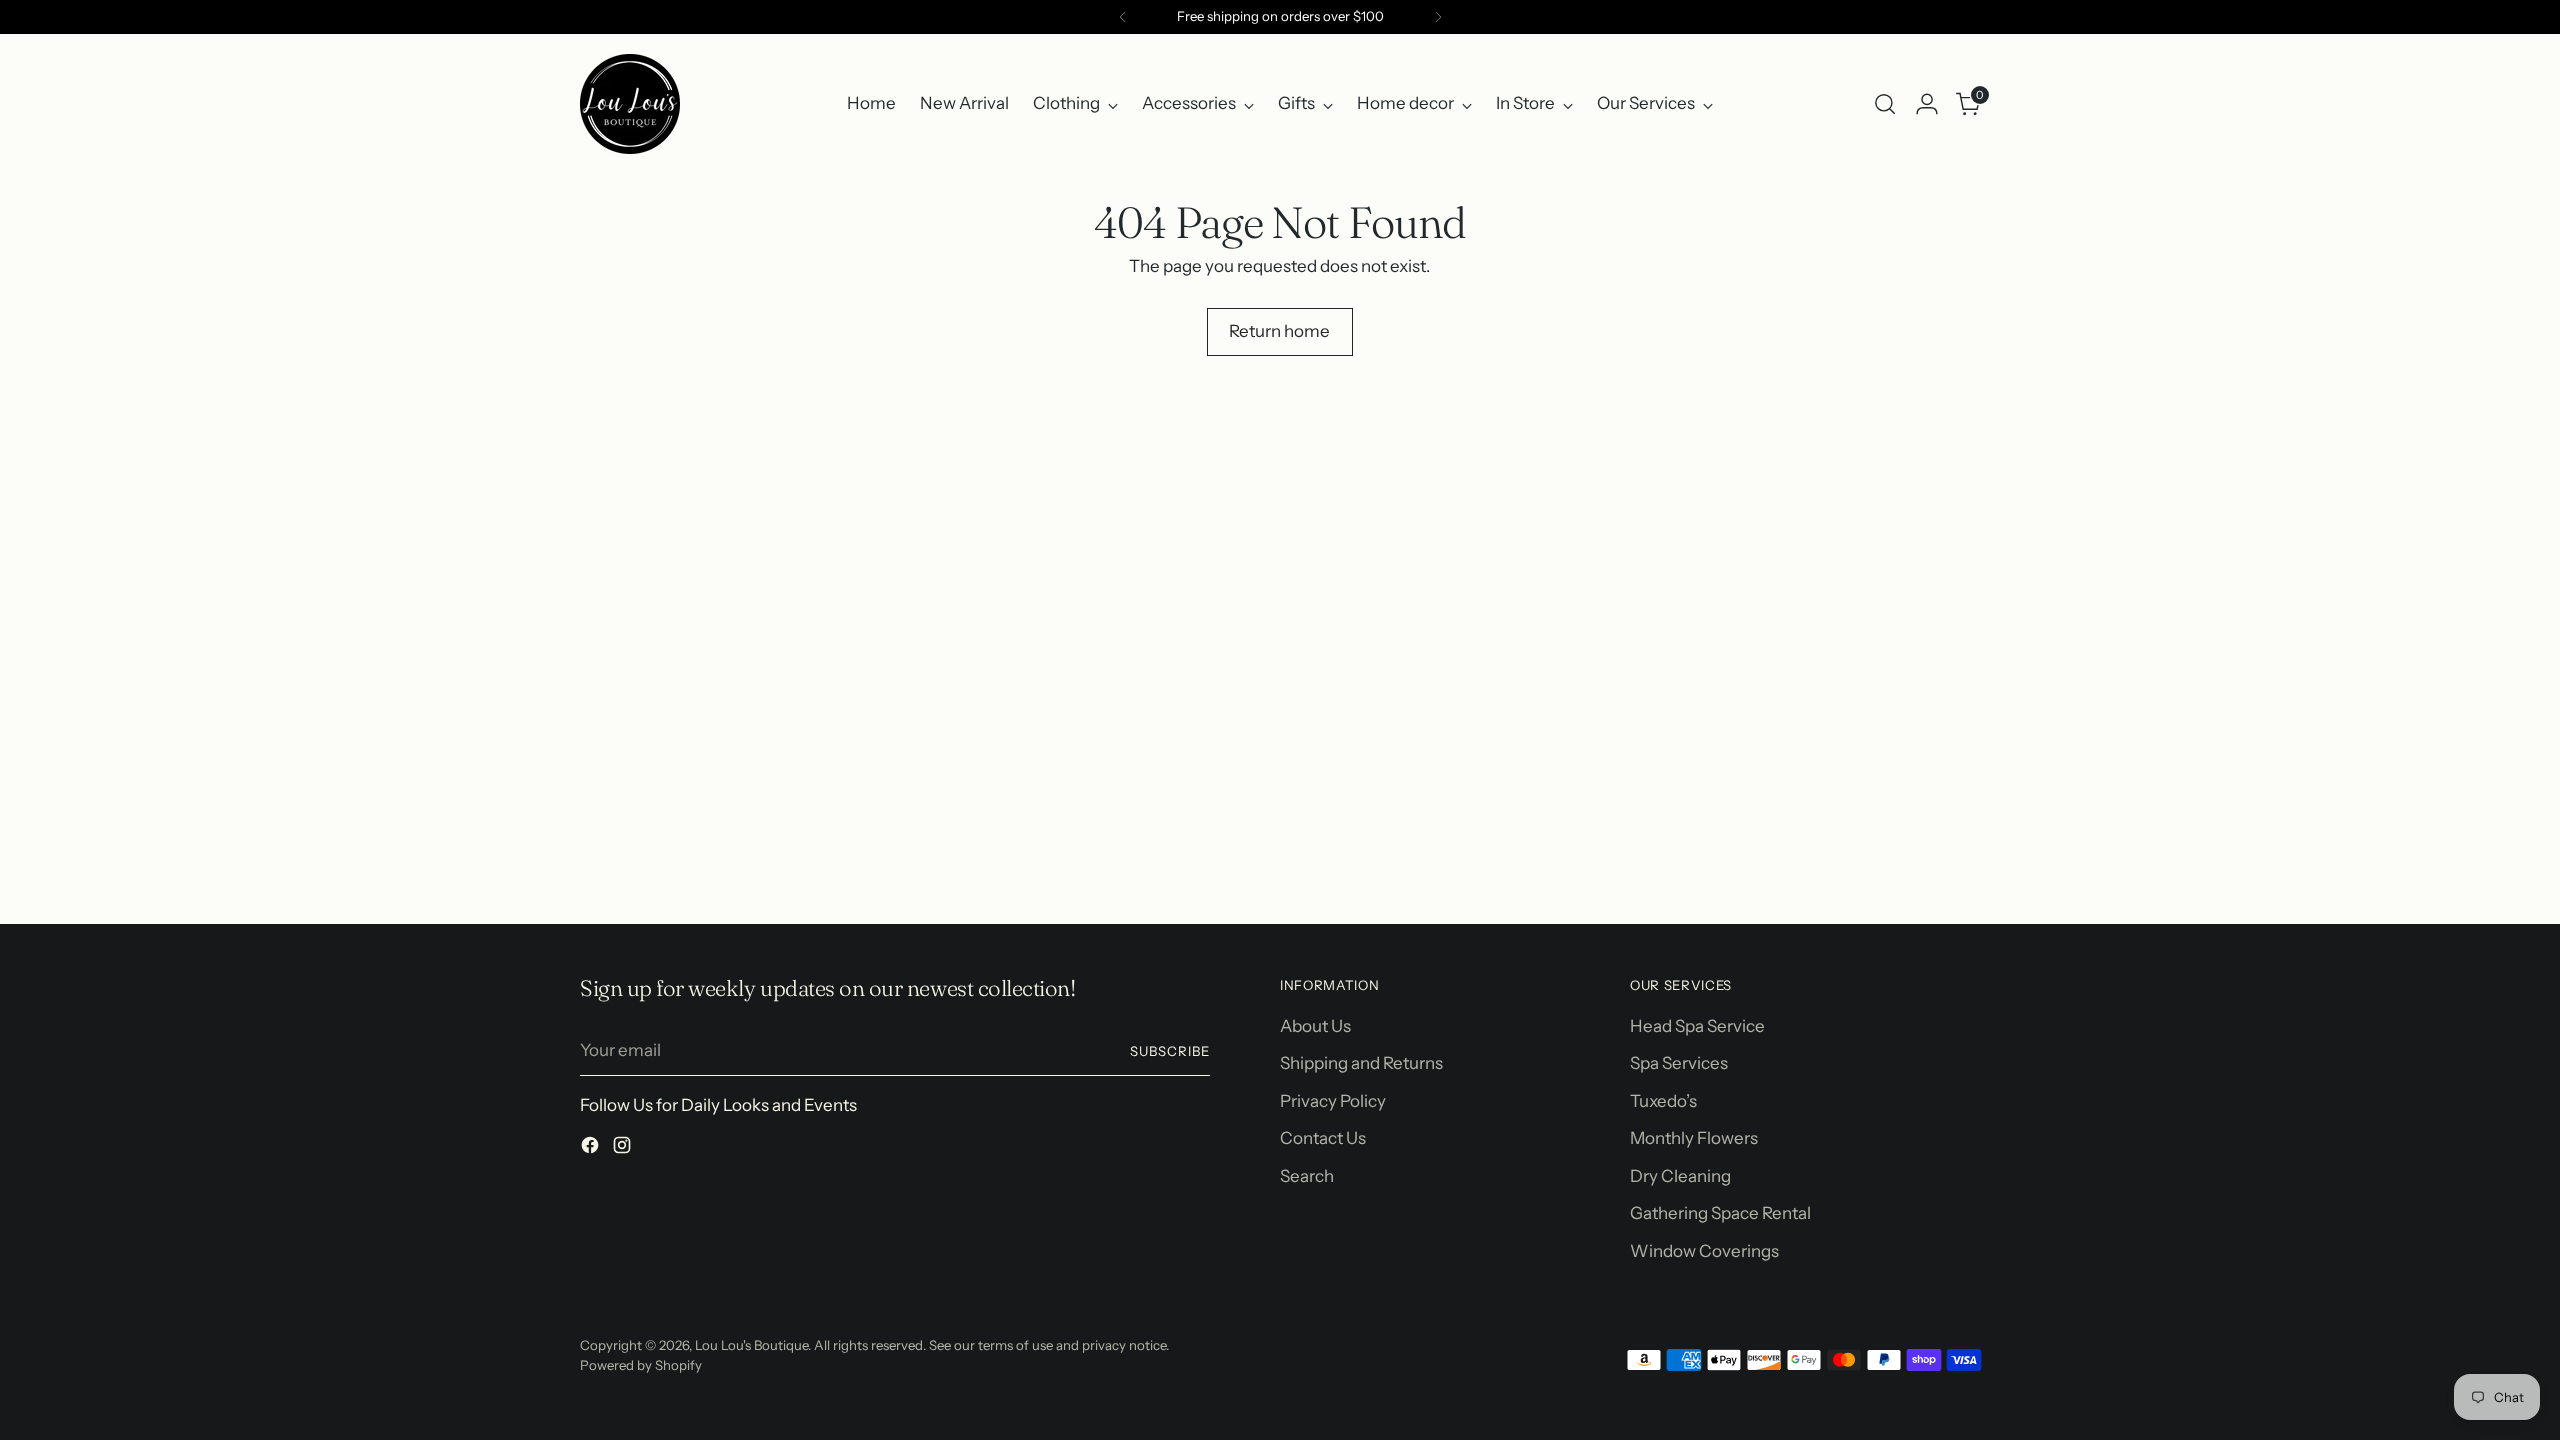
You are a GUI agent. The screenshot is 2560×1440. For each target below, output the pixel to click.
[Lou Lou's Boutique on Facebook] (592, 1149)
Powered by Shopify (641, 1365)
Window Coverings (1704, 1251)
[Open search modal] (1885, 104)
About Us (1315, 1026)
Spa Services (1679, 1063)
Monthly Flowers (1694, 1138)
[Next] (1438, 17)
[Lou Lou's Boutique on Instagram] (624, 1149)
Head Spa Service (1697, 1026)
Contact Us (1323, 1138)
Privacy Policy (1333, 1101)
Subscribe (1170, 1051)
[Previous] (1123, 17)
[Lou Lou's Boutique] (630, 104)
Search (1307, 1176)
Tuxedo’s (1663, 1101)
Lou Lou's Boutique (751, 1345)
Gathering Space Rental (1720, 1213)
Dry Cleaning (1680, 1176)
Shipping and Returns (1361, 1063)
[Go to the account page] (1927, 104)
